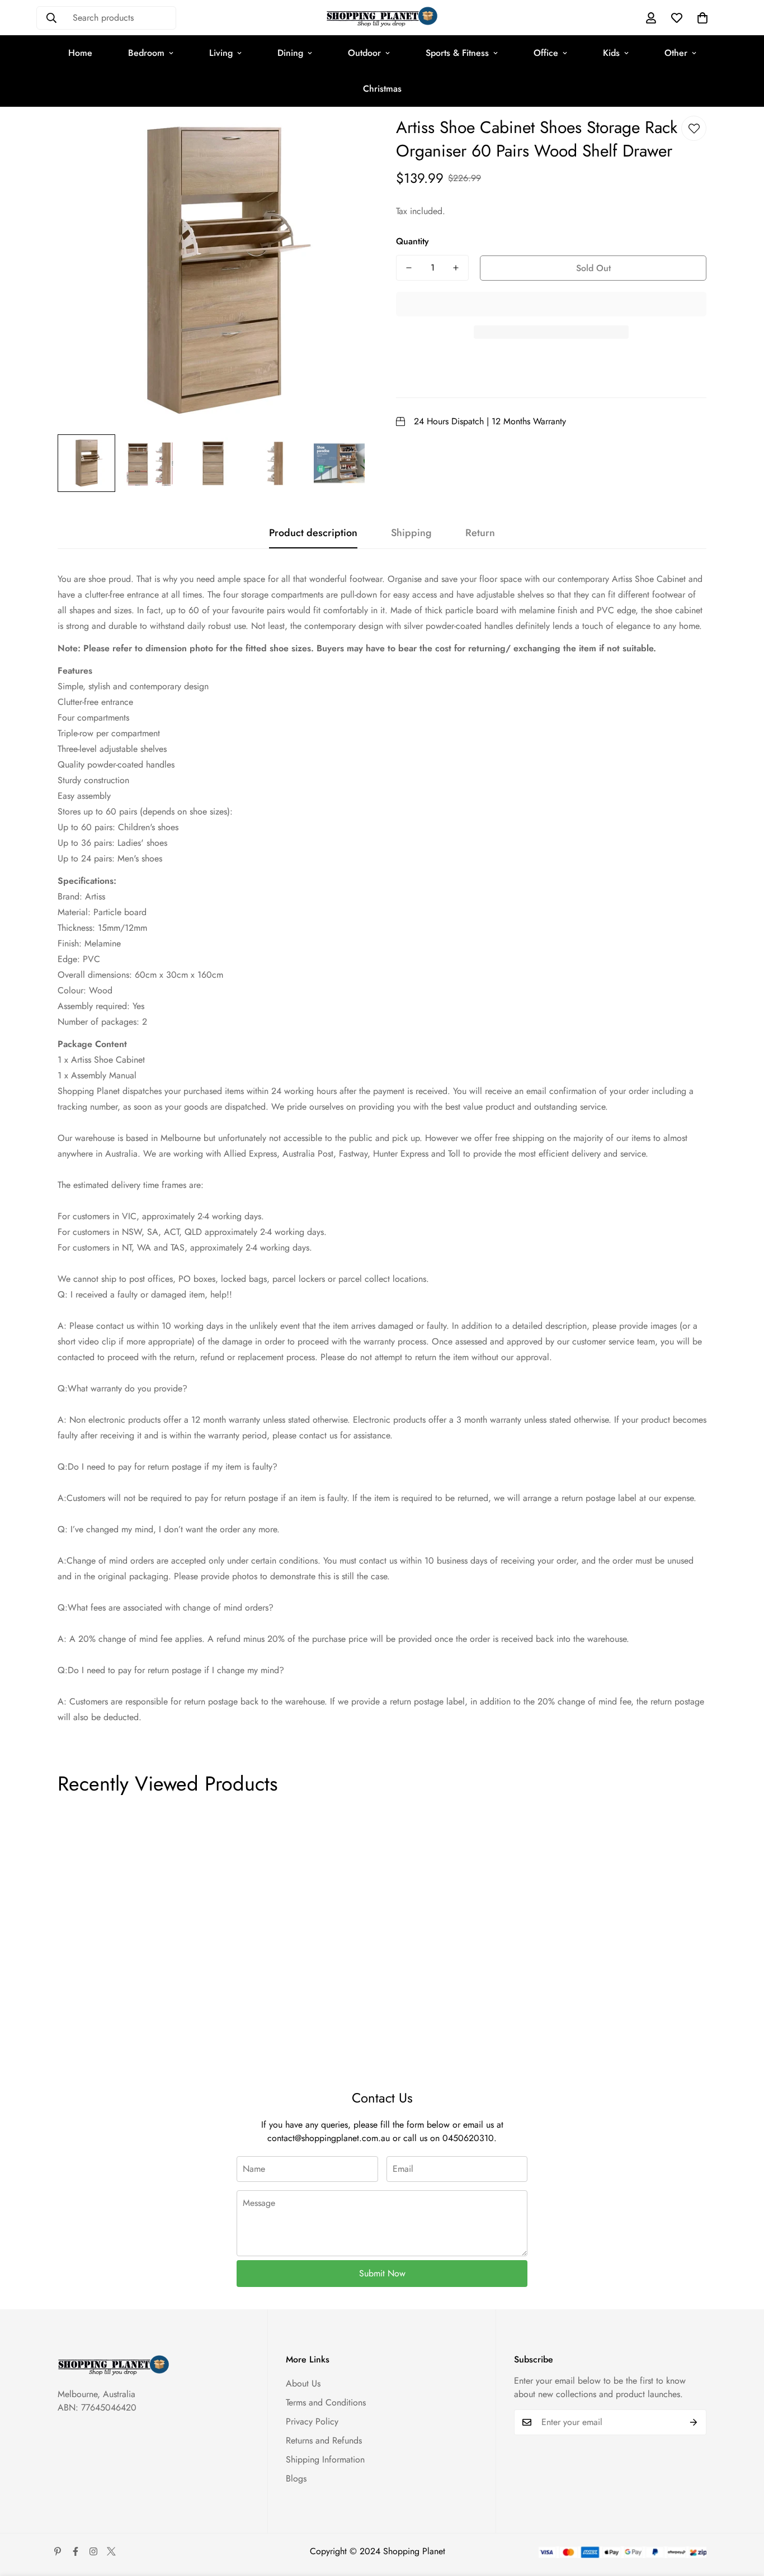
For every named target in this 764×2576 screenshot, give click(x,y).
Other (676, 53)
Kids (611, 53)
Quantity (412, 241)
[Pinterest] (58, 2551)
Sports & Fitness (457, 53)
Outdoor (364, 53)
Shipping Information (325, 2459)
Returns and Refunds (324, 2440)
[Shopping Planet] (382, 18)
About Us (303, 2383)
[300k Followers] (76, 2551)
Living (221, 53)
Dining (290, 53)
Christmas (382, 89)
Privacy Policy (312, 2421)
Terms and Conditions (326, 2402)
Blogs (296, 2478)
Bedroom (146, 53)
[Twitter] (111, 2551)
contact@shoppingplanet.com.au (329, 2138)
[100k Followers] (93, 2551)
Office (546, 53)
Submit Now (382, 2273)
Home (80, 53)
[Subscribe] (694, 2422)
